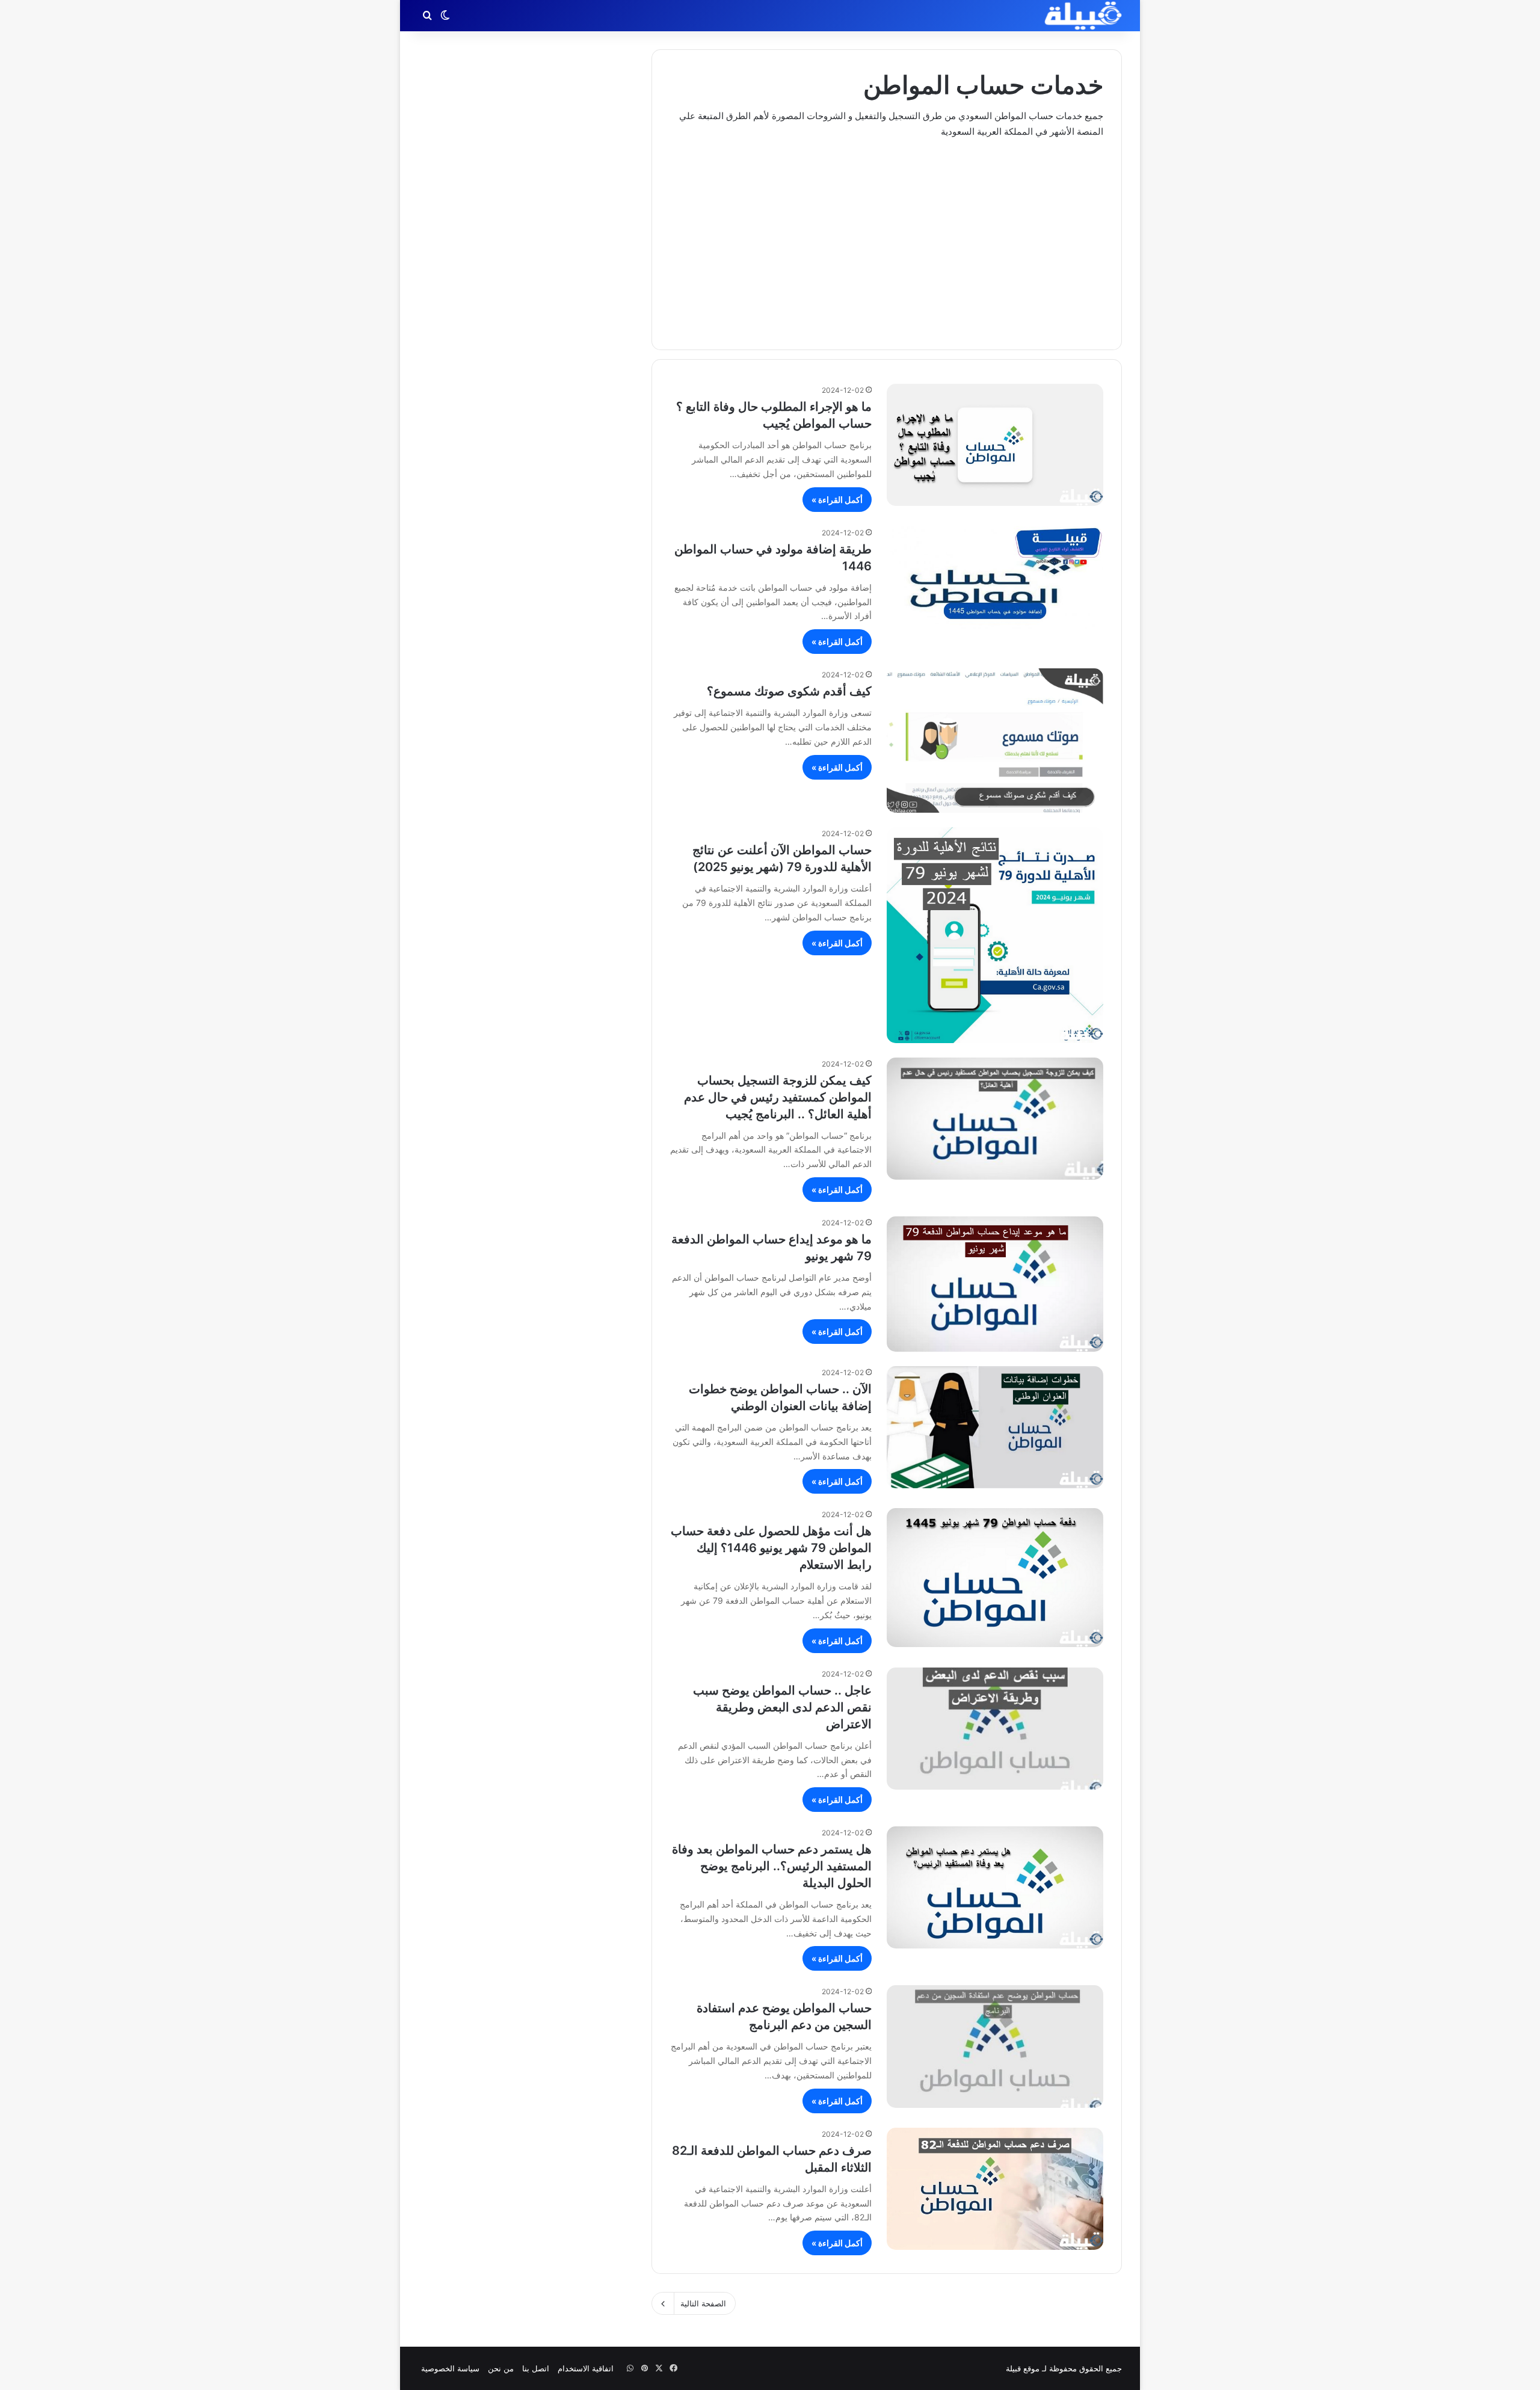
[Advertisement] (887, 235)
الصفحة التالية (703, 2303)
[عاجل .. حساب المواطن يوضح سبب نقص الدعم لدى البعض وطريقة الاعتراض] (995, 1729)
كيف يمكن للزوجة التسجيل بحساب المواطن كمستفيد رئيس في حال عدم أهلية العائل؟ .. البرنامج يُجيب (778, 1097)
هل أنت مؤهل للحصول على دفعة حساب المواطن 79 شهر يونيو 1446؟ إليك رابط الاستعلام (771, 1548)
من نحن (501, 2368)
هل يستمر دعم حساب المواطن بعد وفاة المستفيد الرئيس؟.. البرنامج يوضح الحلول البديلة (772, 1866)
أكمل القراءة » (837, 500)
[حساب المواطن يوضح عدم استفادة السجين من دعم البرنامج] (995, 2046)
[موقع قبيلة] (1083, 16)
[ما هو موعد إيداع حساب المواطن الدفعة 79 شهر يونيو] (995, 1284)
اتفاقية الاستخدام (586, 2368)
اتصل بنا (536, 2368)
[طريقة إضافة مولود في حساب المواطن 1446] (995, 578)
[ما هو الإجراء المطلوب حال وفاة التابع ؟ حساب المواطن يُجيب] (995, 445)
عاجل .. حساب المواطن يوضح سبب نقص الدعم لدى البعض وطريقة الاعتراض (782, 1707)
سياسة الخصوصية (450, 2368)
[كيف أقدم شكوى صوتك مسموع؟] (995, 741)
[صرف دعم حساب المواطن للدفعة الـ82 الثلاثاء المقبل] (995, 2189)
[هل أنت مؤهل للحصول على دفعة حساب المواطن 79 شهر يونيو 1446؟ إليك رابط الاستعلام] (995, 1577)
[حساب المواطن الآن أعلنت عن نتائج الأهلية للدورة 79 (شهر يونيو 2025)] (995, 935)
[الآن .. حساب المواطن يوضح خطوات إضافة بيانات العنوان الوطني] (995, 1427)
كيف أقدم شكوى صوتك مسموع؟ (789, 691)
